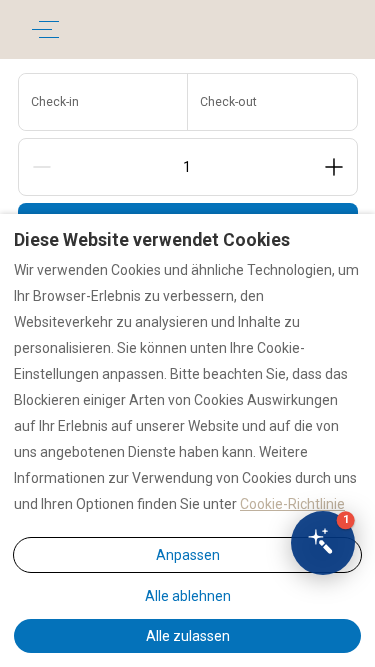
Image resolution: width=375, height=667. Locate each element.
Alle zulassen (188, 636)
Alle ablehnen (188, 596)
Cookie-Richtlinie (292, 504)
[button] (323, 543)
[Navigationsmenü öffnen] (45, 29)
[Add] (334, 167)
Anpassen (188, 555)
